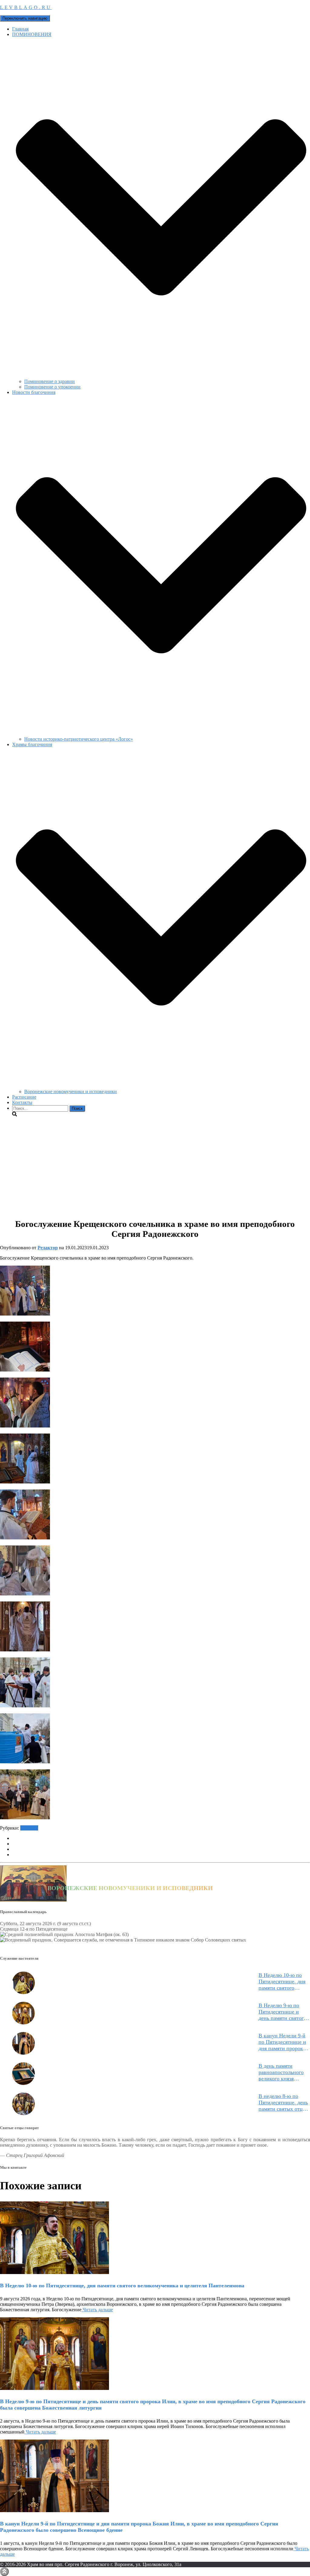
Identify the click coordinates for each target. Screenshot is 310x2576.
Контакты (22, 1102)
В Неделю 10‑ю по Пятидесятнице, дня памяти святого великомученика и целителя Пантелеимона (282, 1982)
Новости (29, 1828)
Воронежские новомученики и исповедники (71, 1091)
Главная (20, 29)
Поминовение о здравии (49, 381)
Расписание (24, 1097)
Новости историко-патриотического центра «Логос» (79, 739)
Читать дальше (97, 2310)
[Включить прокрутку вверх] (4, 2572)
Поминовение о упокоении (52, 387)
